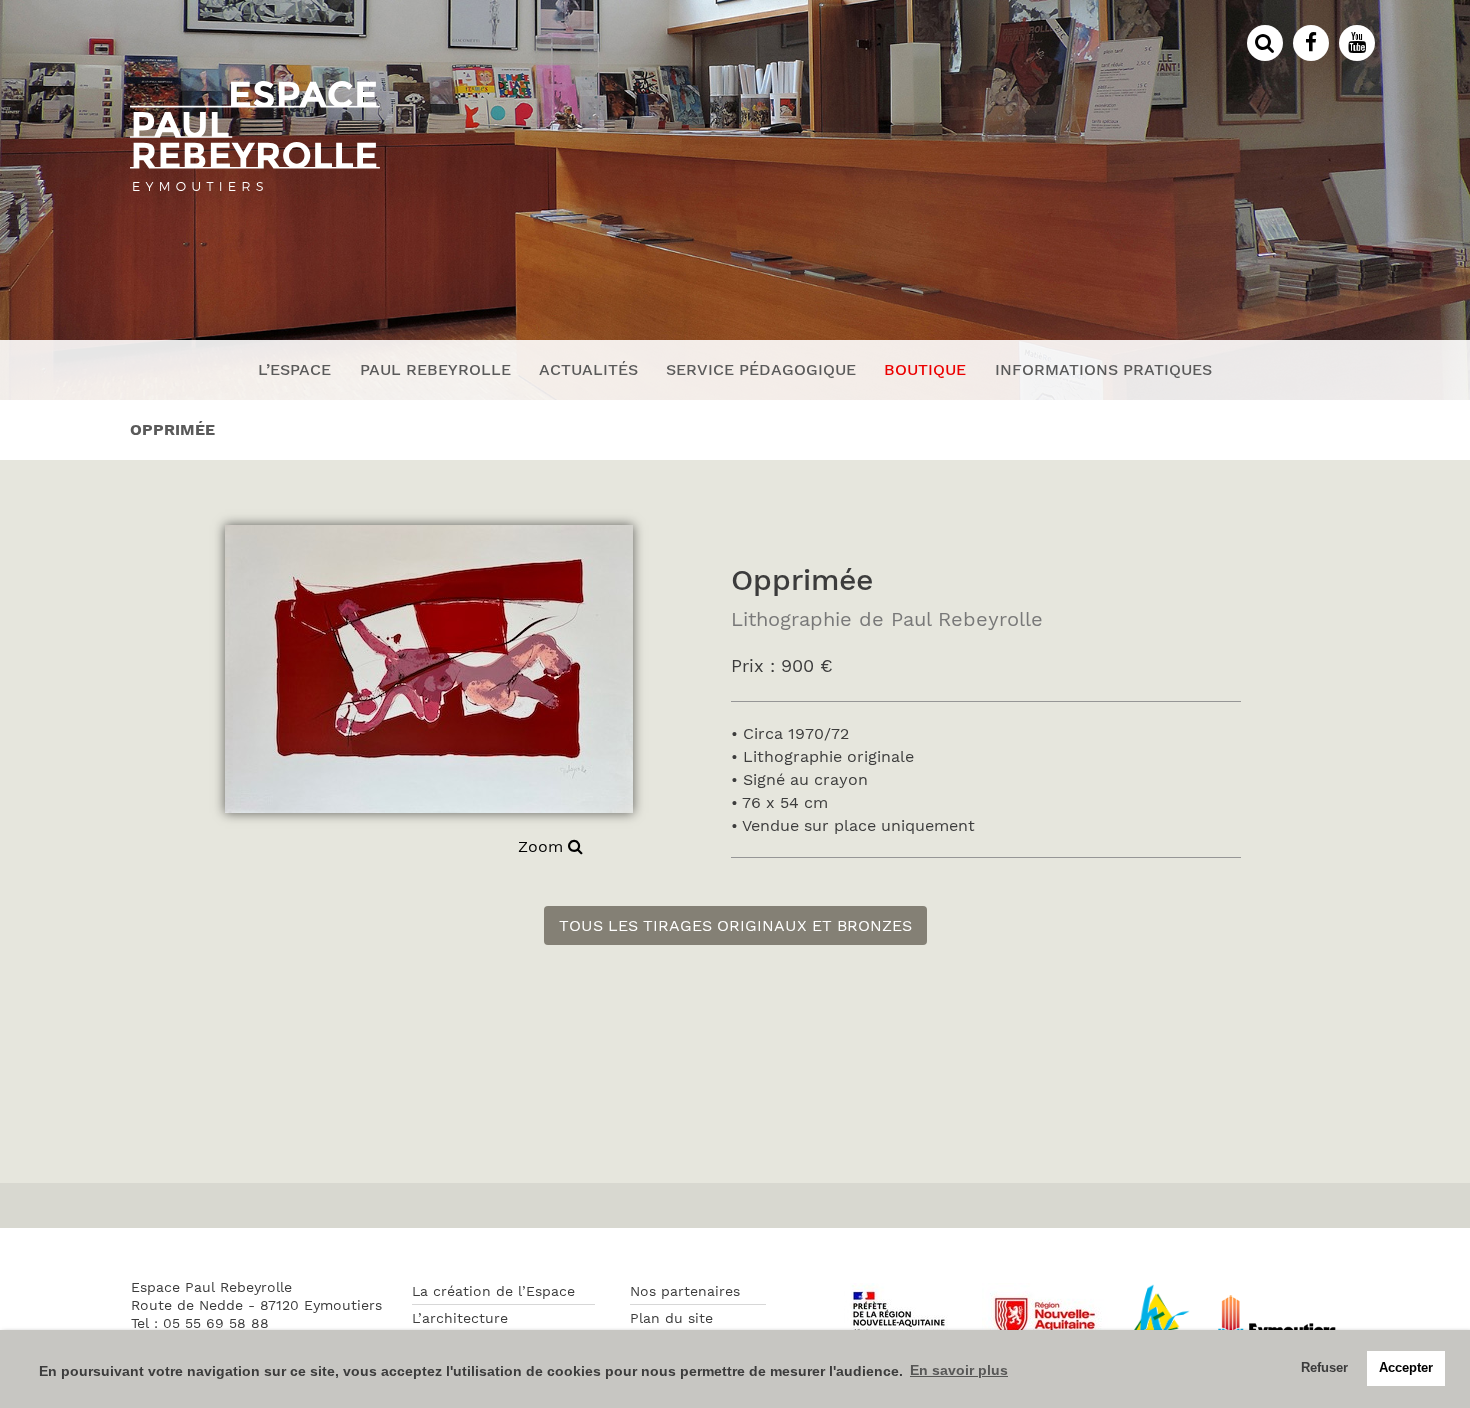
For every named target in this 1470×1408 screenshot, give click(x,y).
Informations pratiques (1103, 369)
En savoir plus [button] (959, 1370)
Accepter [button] (1406, 1368)
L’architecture (460, 1318)
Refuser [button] (1324, 1368)
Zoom (543, 846)
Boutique (925, 369)
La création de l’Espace (493, 1291)
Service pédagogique (761, 369)
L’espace (294, 369)
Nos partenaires (685, 1291)
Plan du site (671, 1318)
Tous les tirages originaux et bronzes (735, 925)
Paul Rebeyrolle (435, 369)
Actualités (588, 369)
